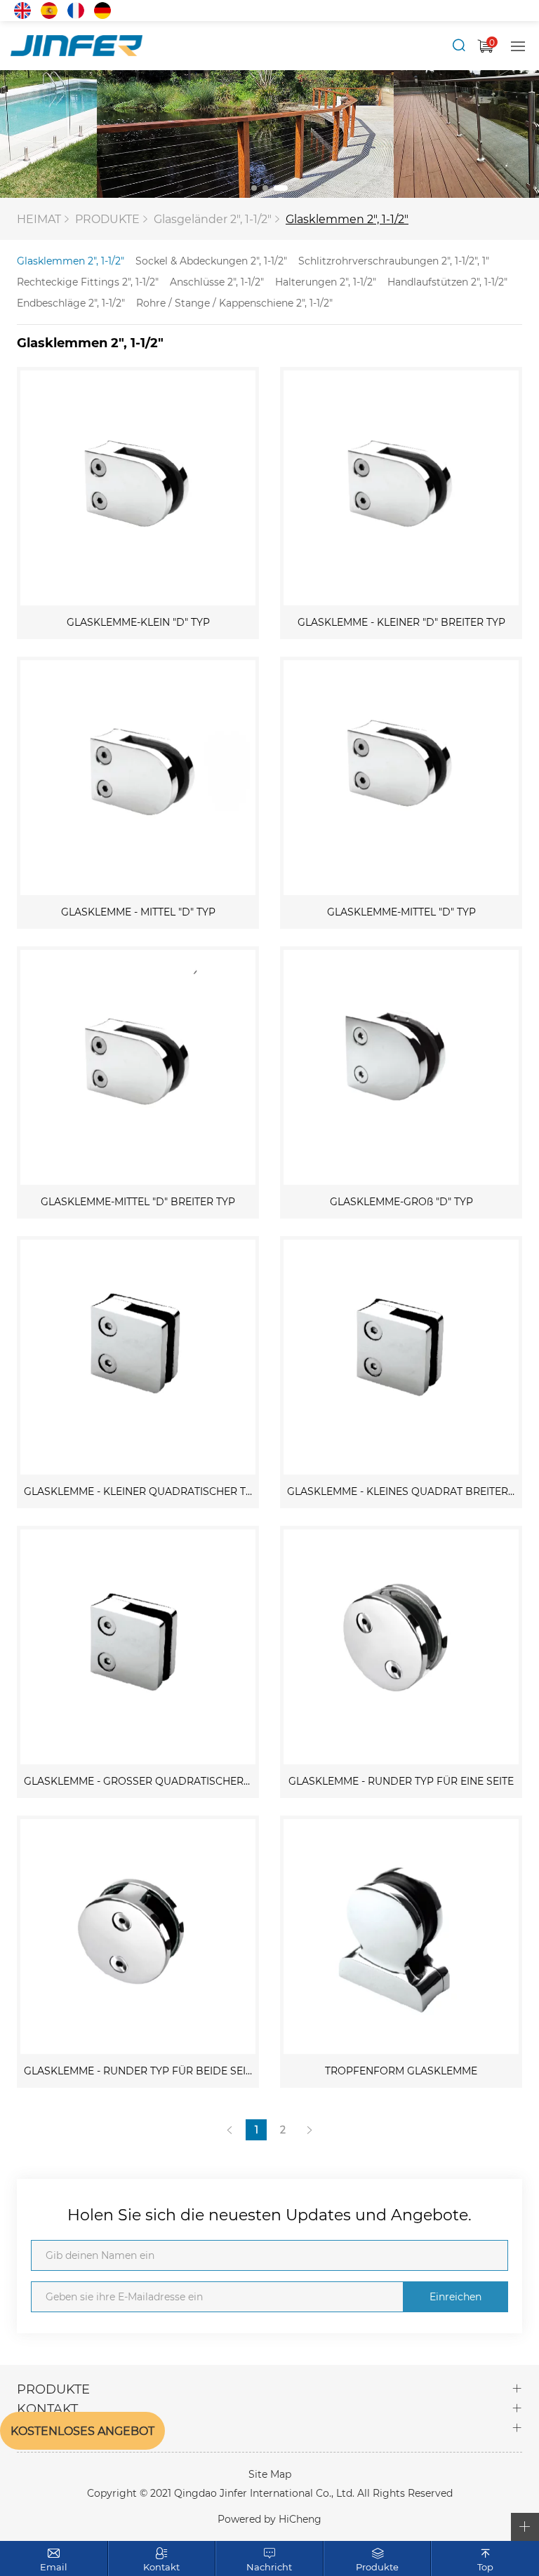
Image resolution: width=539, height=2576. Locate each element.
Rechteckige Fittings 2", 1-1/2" (88, 282)
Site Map (270, 2474)
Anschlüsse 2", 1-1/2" (217, 282)
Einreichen (455, 2296)
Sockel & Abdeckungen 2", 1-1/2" (211, 261)
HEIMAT (39, 219)
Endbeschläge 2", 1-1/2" (71, 303)
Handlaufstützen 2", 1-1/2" (447, 282)
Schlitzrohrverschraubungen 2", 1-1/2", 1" (394, 261)
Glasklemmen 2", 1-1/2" (347, 219)
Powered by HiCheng (269, 2519)
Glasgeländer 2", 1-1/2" (213, 219)
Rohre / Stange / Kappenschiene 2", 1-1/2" (234, 303)
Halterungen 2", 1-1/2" (326, 282)
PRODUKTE (107, 219)
